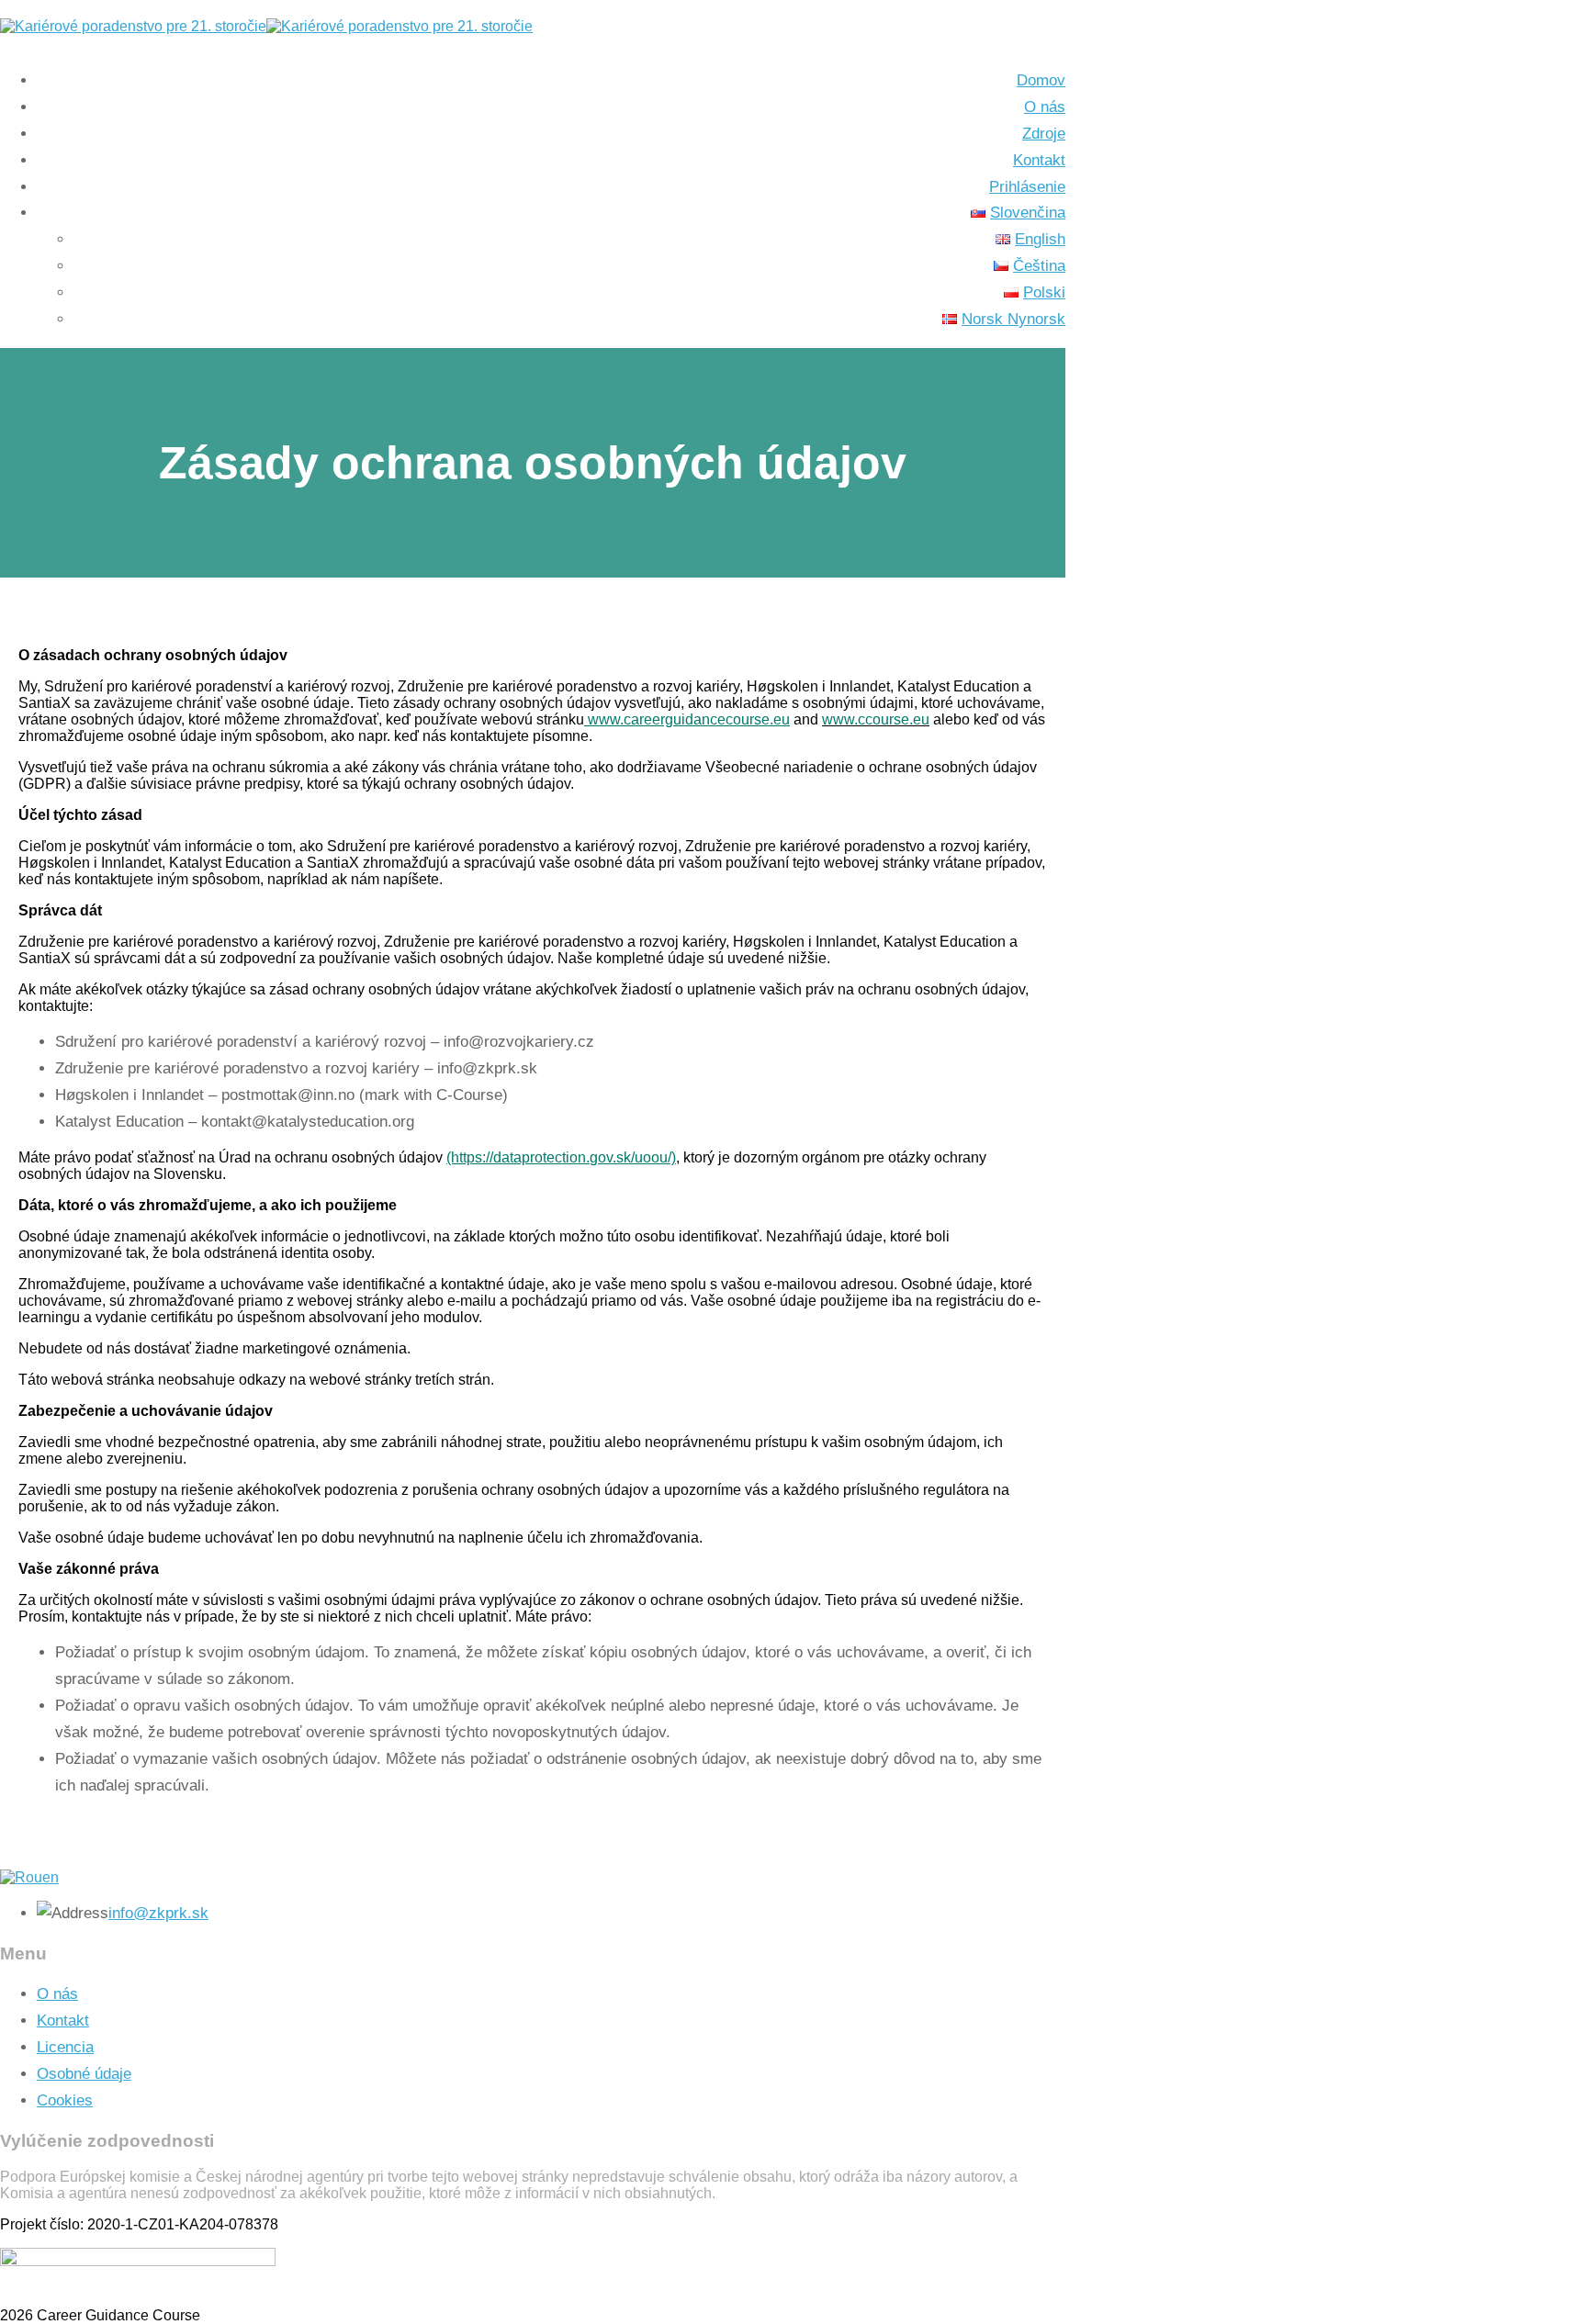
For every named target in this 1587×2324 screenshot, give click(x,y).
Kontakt (63, 2021)
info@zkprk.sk (158, 1913)
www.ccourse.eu (876, 719)
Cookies (65, 2100)
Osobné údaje (84, 2074)
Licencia (65, 2047)
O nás (57, 1994)
